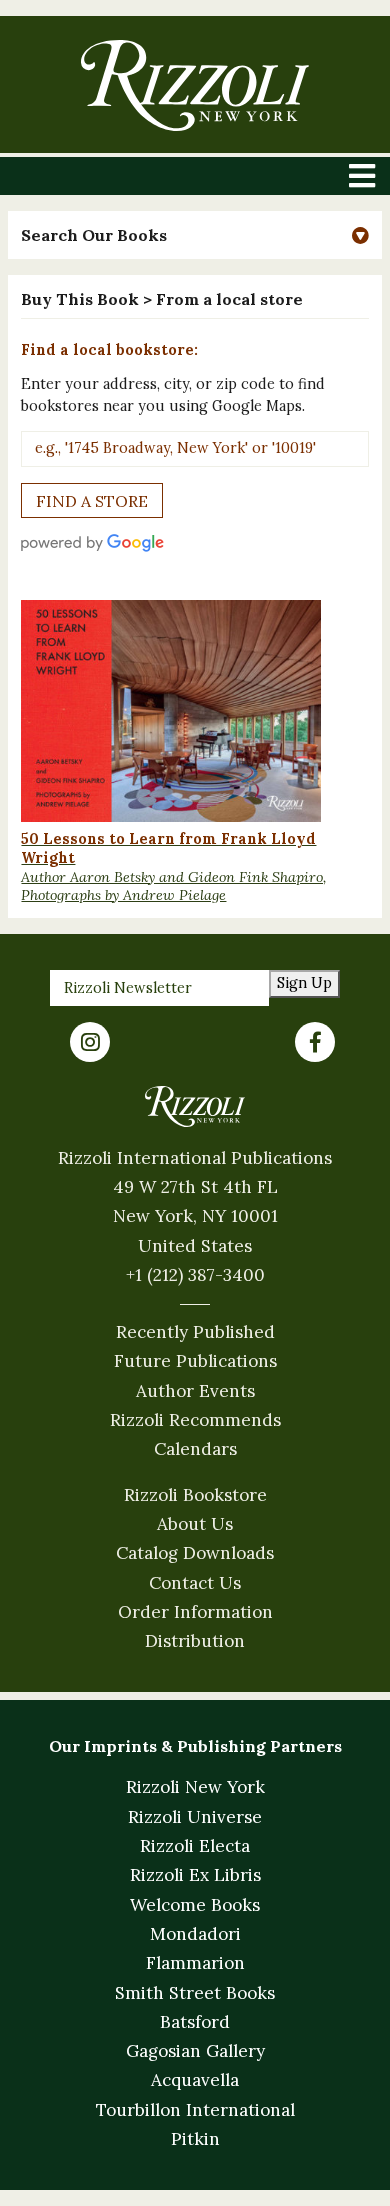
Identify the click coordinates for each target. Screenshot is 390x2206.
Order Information (195, 1612)
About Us (195, 1524)
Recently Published (195, 1332)
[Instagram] (90, 1042)
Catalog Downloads (195, 1553)
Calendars (195, 1449)
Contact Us (195, 1583)
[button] (194, 235)
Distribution (195, 1641)
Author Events (195, 1391)
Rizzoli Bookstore (195, 1495)
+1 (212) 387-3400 (195, 1275)
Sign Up (304, 983)
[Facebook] (315, 1042)
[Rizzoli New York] (194, 85)
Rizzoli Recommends (195, 1420)
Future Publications (195, 1361)
